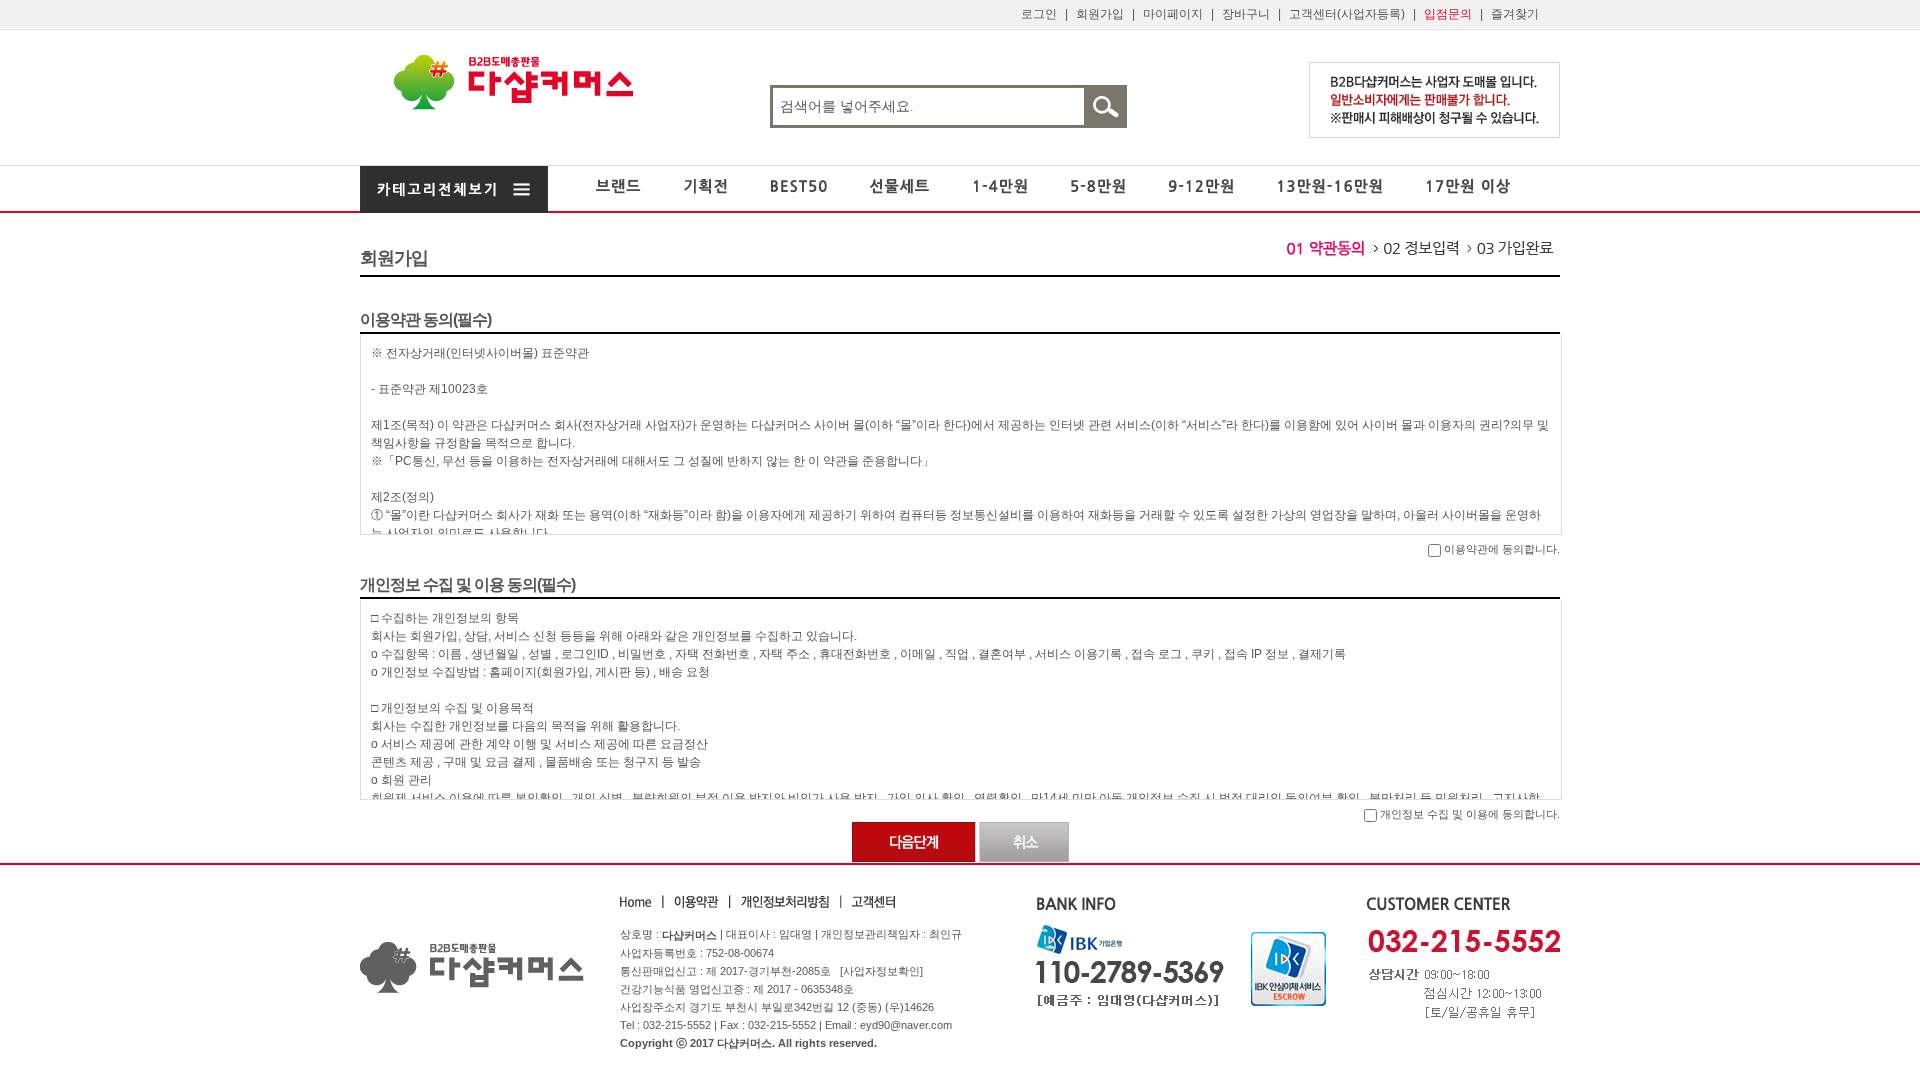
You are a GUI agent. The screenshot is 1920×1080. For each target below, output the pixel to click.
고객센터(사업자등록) (1347, 14)
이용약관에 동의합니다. (1500, 549)
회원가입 (1100, 14)
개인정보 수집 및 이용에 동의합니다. (1468, 814)
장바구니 (1246, 14)
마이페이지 (1173, 14)
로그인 (1039, 14)
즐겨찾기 (1515, 14)
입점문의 (1448, 14)
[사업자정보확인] (881, 971)
